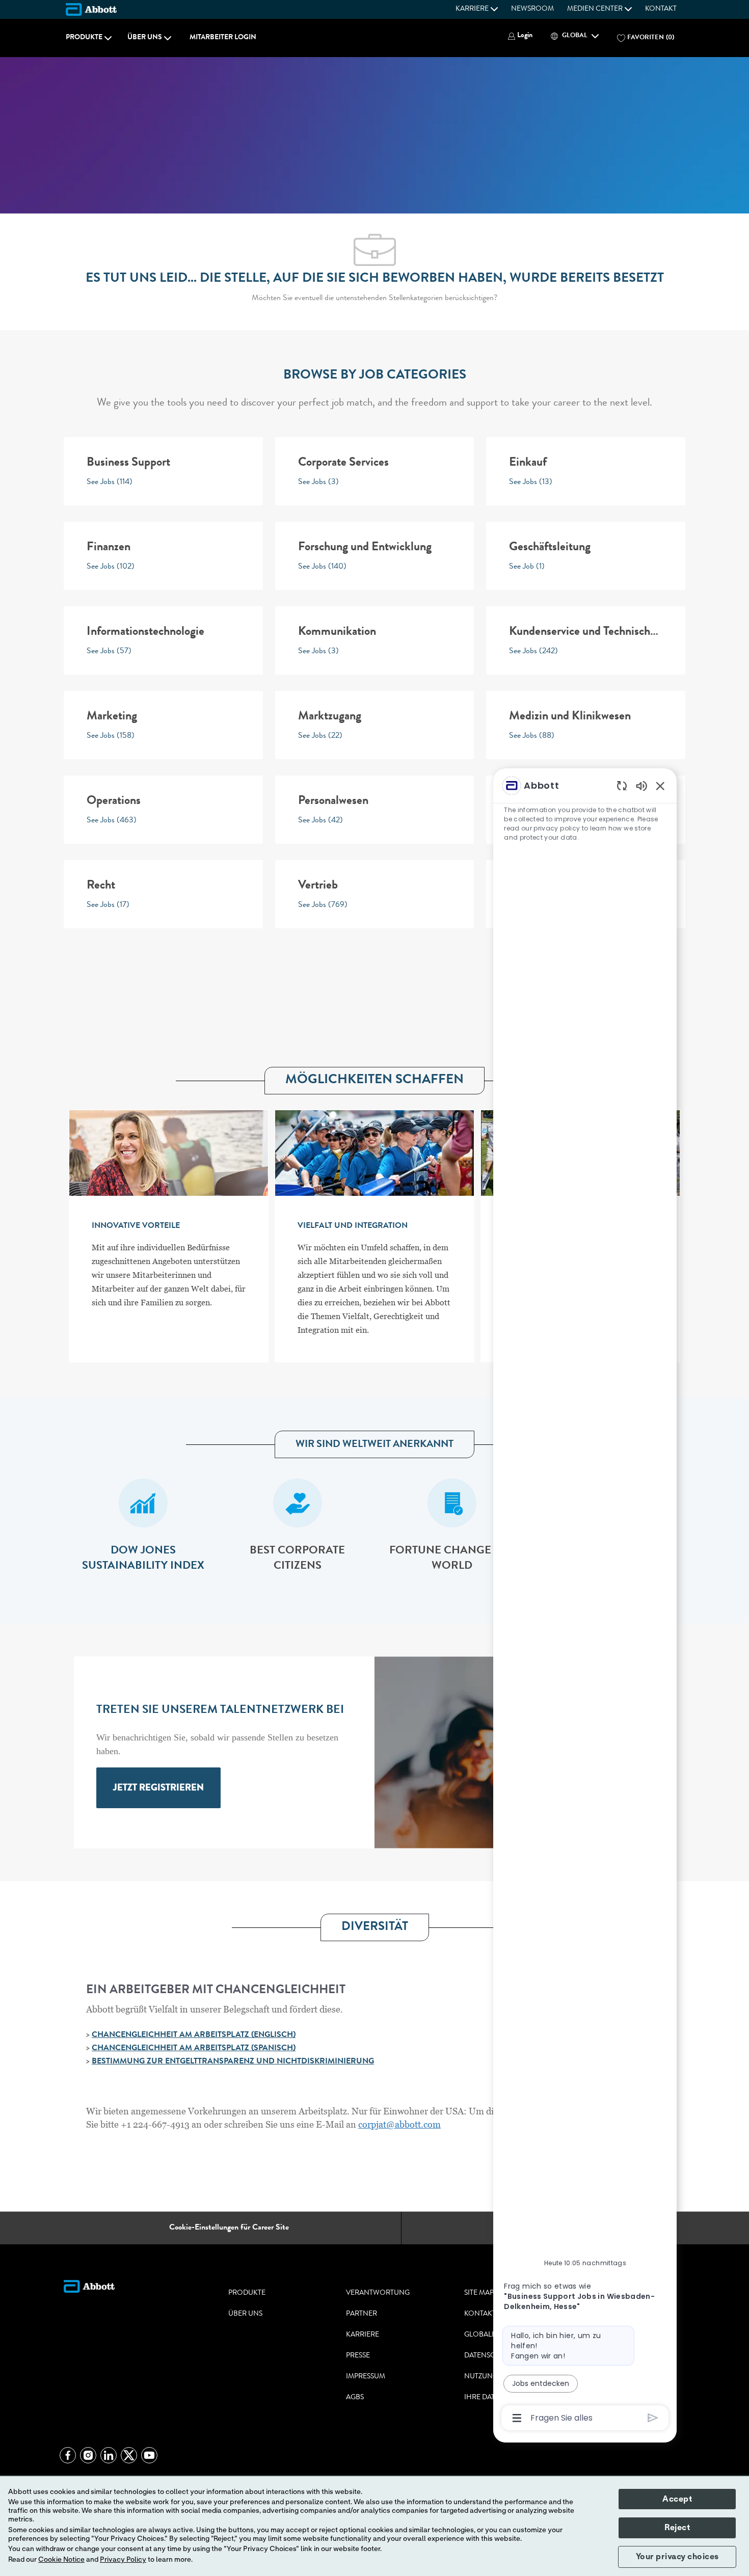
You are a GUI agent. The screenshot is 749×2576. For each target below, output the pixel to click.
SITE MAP (479, 2293)
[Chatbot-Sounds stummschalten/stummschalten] (641, 785)
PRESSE (358, 2356)
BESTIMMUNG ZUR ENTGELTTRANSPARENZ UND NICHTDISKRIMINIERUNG (233, 2062)
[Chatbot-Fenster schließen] (660, 786)
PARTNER (362, 2314)
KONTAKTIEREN (490, 2314)
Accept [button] (677, 2499)
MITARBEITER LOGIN (223, 38)
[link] (158, 1788)
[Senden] (653, 2418)
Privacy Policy (123, 2560)
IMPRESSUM (366, 2377)
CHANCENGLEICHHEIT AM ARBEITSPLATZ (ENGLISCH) (194, 2035)
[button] (520, 36)
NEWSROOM (532, 9)
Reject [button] (677, 2528)
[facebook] (68, 2455)
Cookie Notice (61, 2560)
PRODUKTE (247, 2293)
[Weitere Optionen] (517, 2418)
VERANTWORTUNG (378, 2293)
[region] (585, 1601)
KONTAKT (661, 9)
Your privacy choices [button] (677, 2557)
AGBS (355, 2398)
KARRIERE (363, 2335)
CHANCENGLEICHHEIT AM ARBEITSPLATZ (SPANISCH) (194, 2049)
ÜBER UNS (245, 2314)
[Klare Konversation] (622, 785)
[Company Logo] (91, 9)
